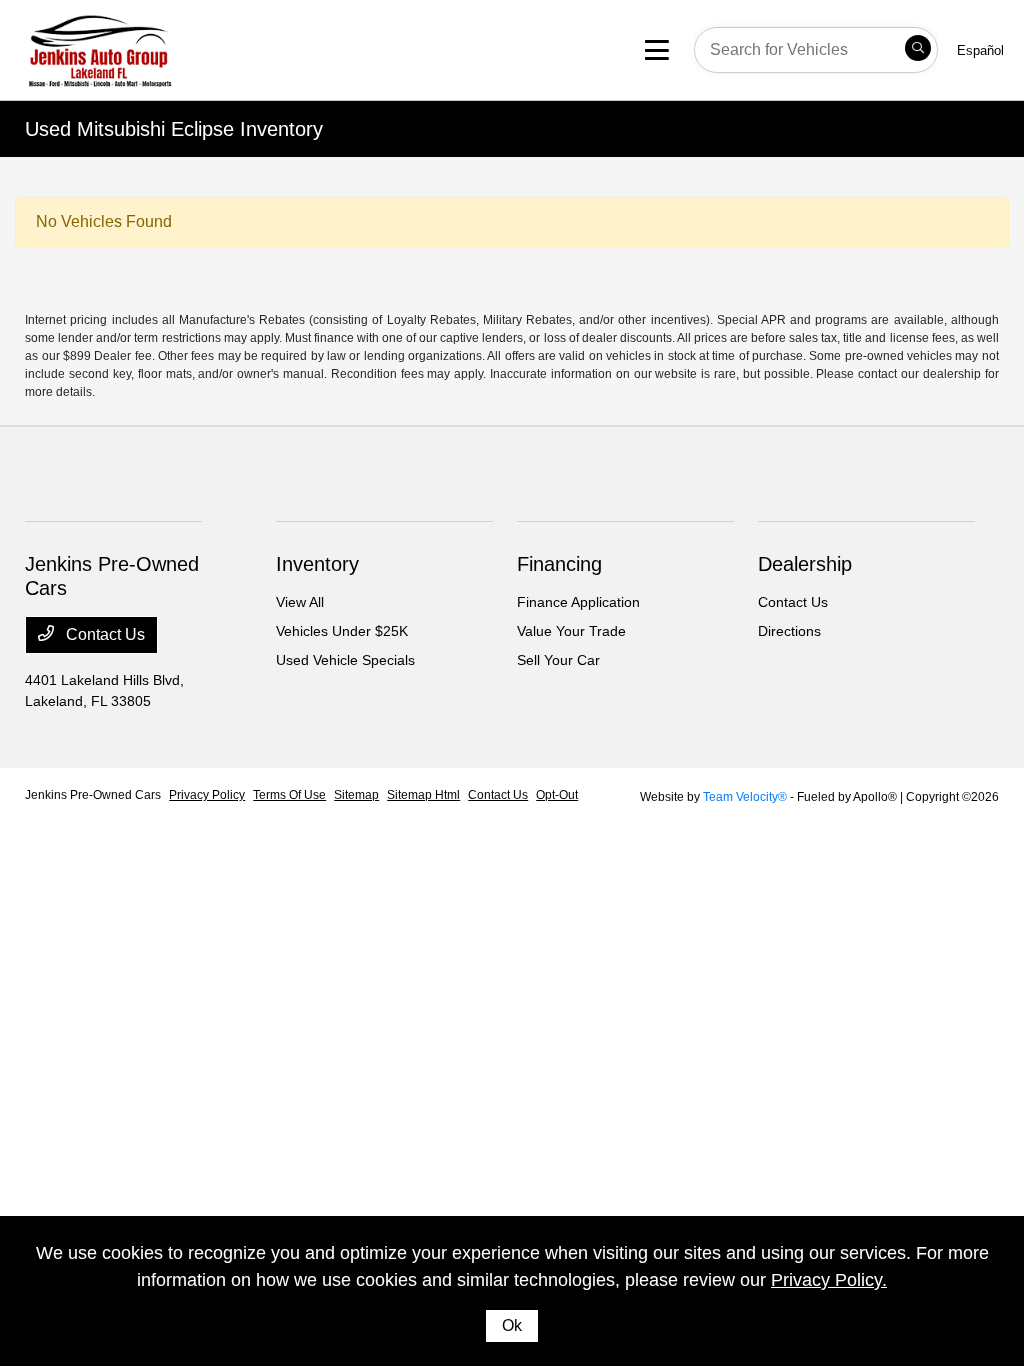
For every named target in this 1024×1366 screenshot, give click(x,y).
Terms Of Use (289, 795)
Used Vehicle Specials (345, 660)
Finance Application (578, 602)
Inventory (317, 564)
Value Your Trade (571, 631)
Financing (559, 564)
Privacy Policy (207, 795)
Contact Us (103, 634)
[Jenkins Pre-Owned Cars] (182, 48)
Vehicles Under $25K (342, 631)
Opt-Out (557, 795)
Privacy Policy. (829, 1280)
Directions (789, 631)
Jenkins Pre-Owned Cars (93, 795)
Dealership (805, 564)
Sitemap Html (423, 795)
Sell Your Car (558, 660)
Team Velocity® (745, 797)
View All (300, 602)
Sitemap (356, 795)
